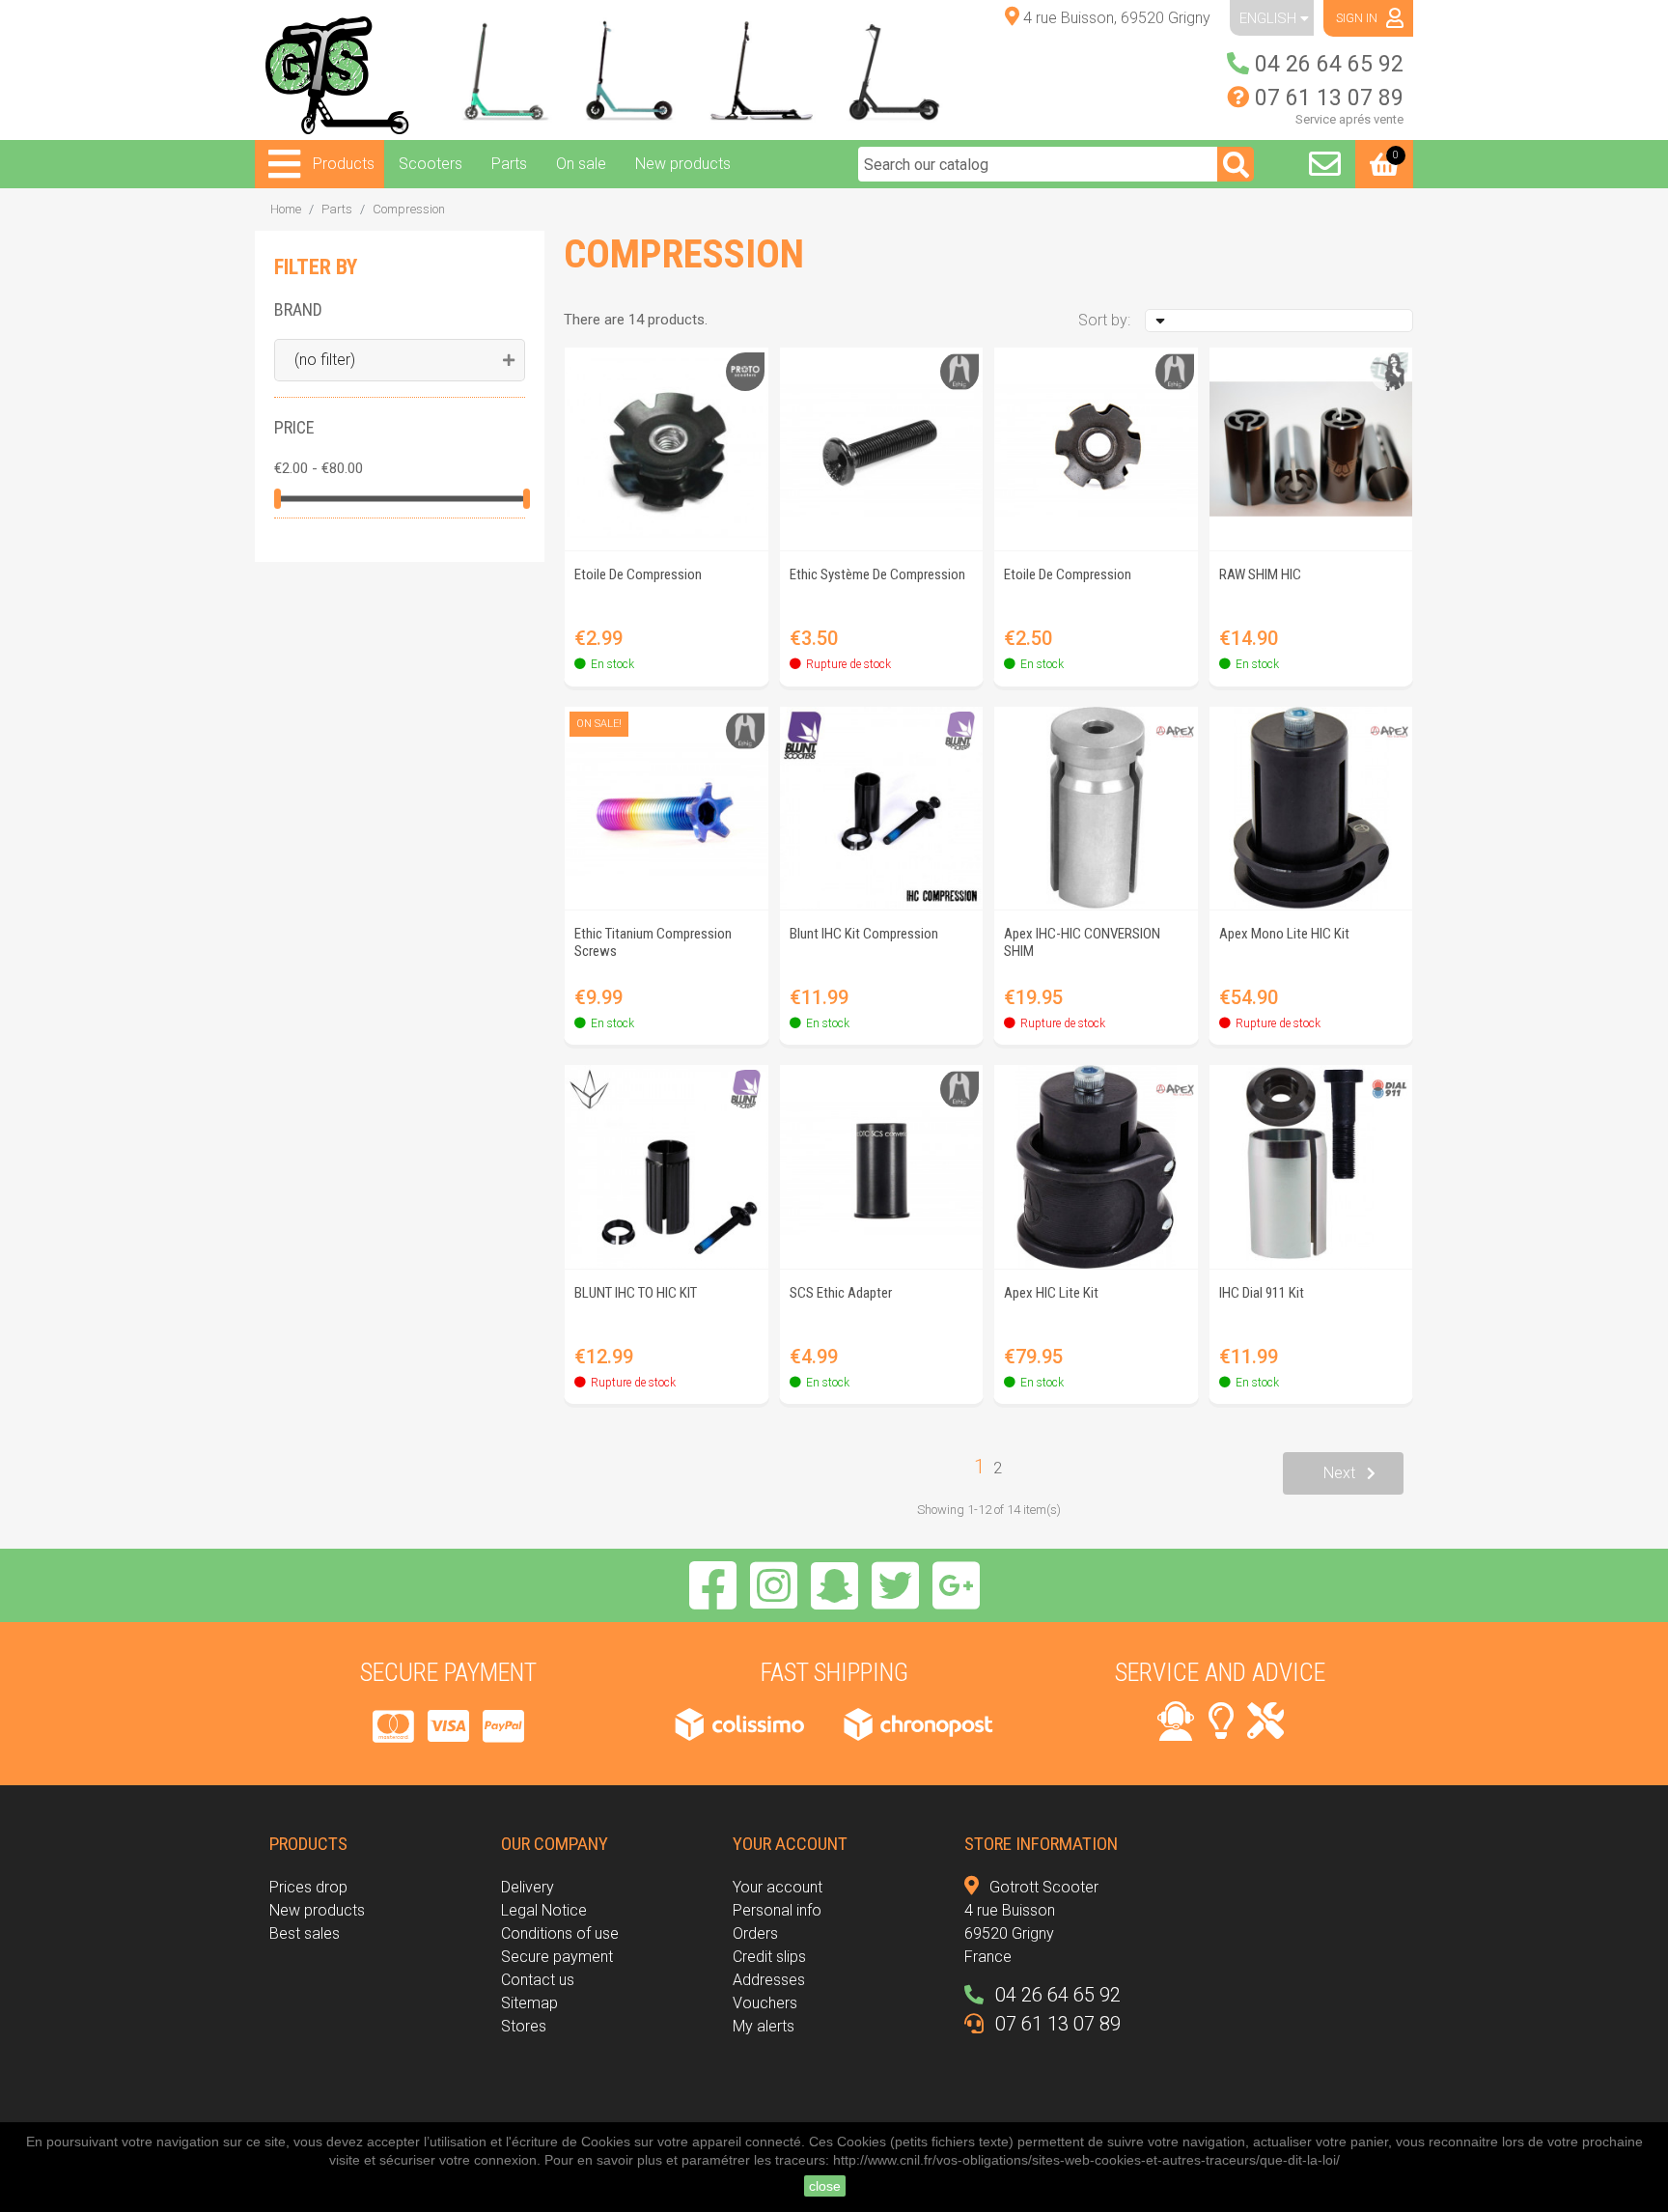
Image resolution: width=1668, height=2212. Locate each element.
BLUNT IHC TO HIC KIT (636, 1293)
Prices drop (308, 1887)
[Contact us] (1325, 164)
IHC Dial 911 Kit (1262, 1293)
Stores (524, 2026)
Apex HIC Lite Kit (1051, 1293)
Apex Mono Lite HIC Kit (1284, 934)
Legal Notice (544, 1910)
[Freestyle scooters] (500, 70)
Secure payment (557, 1957)
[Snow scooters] (769, 70)
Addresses (769, 1980)
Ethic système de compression (877, 574)
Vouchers (765, 2003)
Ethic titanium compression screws (653, 942)
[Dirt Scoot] (635, 70)
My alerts (764, 2026)
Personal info (777, 1910)
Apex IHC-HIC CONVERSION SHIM (1082, 942)
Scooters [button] (431, 164)
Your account (778, 1887)
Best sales (305, 1933)
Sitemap (529, 2003)
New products (683, 164)
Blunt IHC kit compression (864, 934)
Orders (755, 1933)
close (825, 2186)
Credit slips (769, 1957)
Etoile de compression (638, 574)
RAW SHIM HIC (1260, 574)
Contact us (538, 1980)
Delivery (528, 1887)
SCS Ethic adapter (841, 1293)
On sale (581, 164)
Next (1339, 1473)
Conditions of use (560, 1933)
